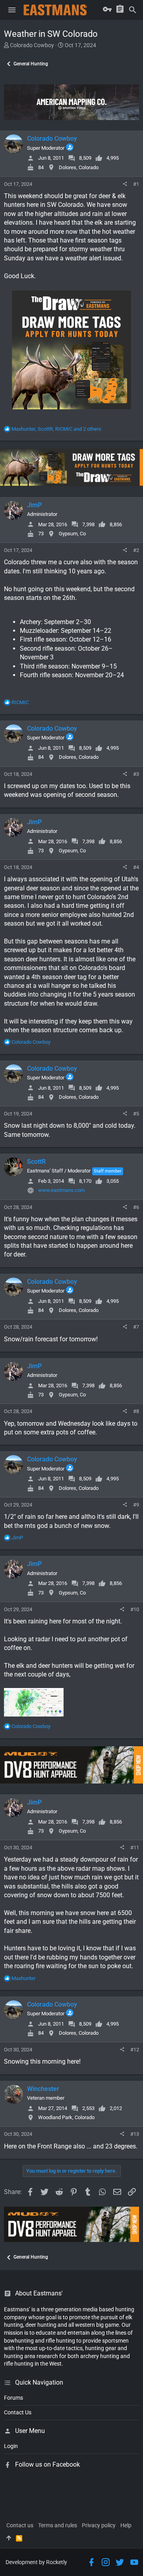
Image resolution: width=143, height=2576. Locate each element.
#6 (136, 1207)
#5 (136, 1114)
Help (126, 2525)
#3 (136, 774)
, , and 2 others (56, 429)
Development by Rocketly (36, 2562)
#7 (136, 1327)
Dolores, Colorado (79, 167)
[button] (12, 10)
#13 (135, 2134)
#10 (135, 1609)
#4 (136, 867)
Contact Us (18, 2412)
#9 (136, 1505)
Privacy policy (99, 2525)
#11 (135, 1848)
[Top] (9, 2538)
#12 (135, 2050)
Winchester (43, 2089)
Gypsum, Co (72, 534)
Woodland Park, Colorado (66, 2117)
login (11, 2446)
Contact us (20, 2525)
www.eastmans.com (61, 1190)
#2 (136, 550)
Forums (14, 2398)
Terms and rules (58, 2525)
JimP (34, 505)
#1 (136, 184)
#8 (136, 1411)
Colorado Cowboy (32, 45)
